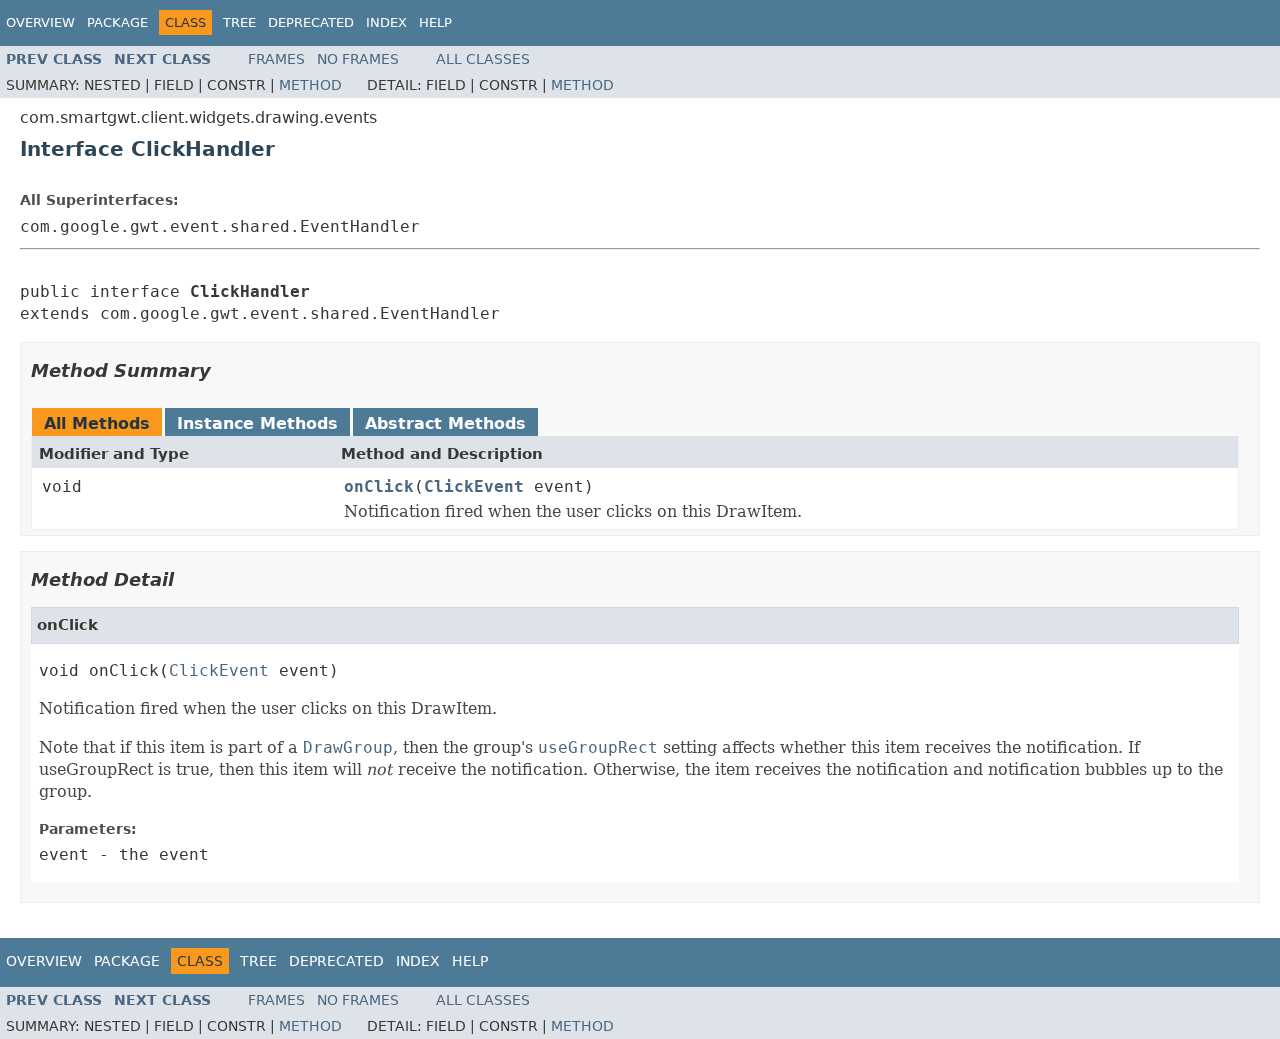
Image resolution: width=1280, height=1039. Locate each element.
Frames (276, 59)
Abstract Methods (445, 423)
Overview (40, 22)
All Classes (483, 59)
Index (386, 22)
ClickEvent (474, 486)
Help (435, 22)
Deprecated (311, 22)
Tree (239, 22)
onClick (379, 486)
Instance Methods (257, 423)
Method (310, 85)
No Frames (358, 59)
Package (117, 22)
